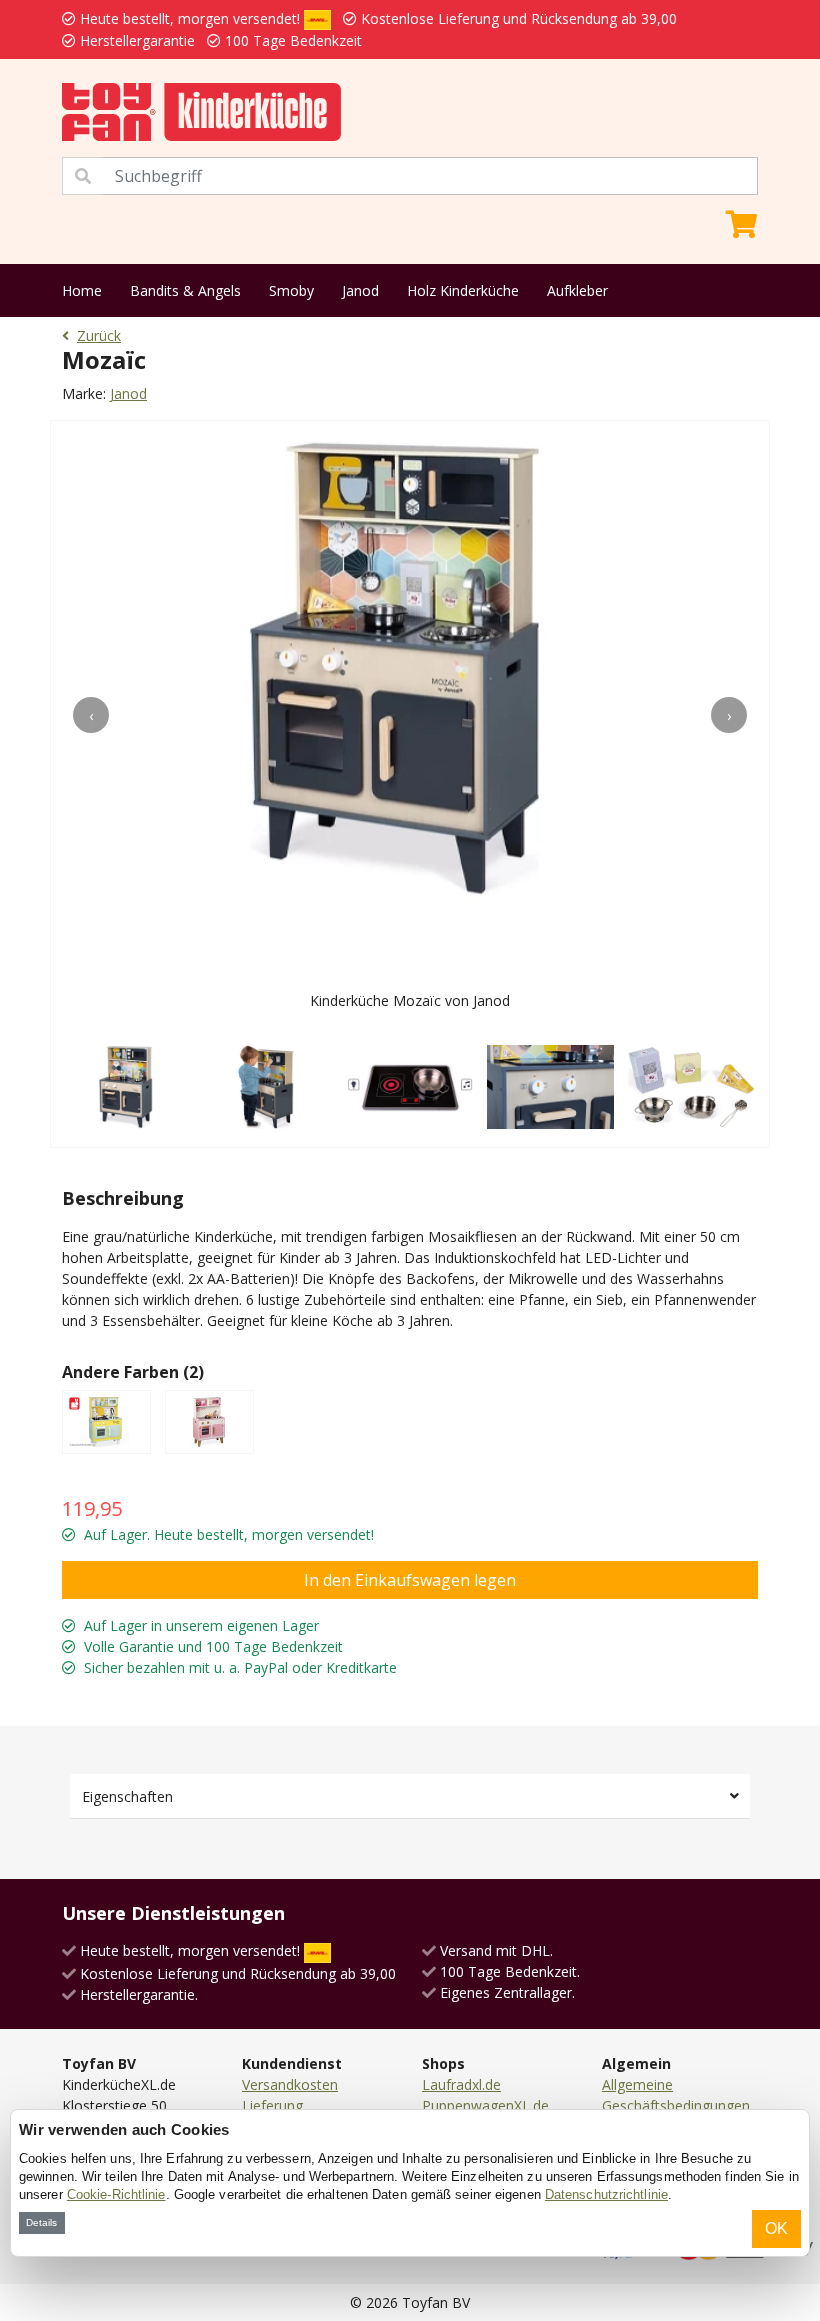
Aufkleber (577, 290)
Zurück (99, 335)
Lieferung (272, 2105)
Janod (360, 290)
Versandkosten (290, 2084)
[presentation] (91, 715)
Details (41, 2222)
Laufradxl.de (461, 2084)
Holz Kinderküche (463, 290)
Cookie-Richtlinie (116, 2194)
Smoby (291, 290)
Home (82, 290)
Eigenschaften (127, 1796)
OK (776, 2228)
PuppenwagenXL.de (485, 2105)
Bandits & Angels (185, 290)
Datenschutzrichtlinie (606, 2194)
